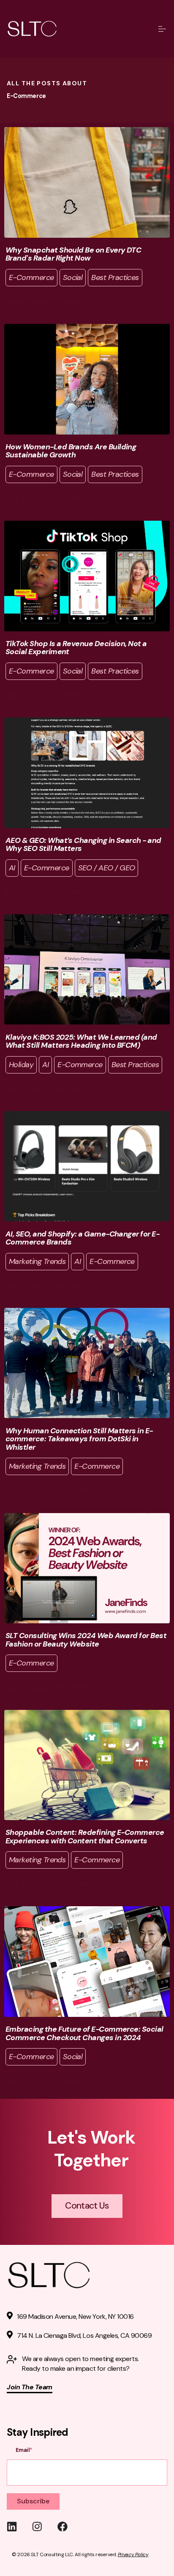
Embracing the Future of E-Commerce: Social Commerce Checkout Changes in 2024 (84, 2033)
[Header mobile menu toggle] (162, 29)
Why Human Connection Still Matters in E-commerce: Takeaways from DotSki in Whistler (79, 1439)
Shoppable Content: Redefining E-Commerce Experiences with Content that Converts (85, 1837)
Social (73, 277)
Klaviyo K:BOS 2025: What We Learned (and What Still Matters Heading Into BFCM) (81, 1041)
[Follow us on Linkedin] (19, 2527)
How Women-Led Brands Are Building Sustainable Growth (71, 451)
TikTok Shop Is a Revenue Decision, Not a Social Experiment (76, 648)
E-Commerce (31, 277)
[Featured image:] (87, 235)
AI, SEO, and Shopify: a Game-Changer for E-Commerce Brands (82, 1238)
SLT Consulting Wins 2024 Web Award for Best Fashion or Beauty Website (86, 1640)
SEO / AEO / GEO (107, 868)
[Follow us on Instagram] (45, 2527)
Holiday (21, 1065)
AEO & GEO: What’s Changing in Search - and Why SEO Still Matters (83, 845)
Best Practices (115, 277)
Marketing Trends (37, 1261)
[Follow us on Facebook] (70, 2527)
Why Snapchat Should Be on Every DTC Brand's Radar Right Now (73, 254)
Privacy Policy (133, 2554)
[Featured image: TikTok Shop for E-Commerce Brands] (87, 629)
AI (12, 868)
